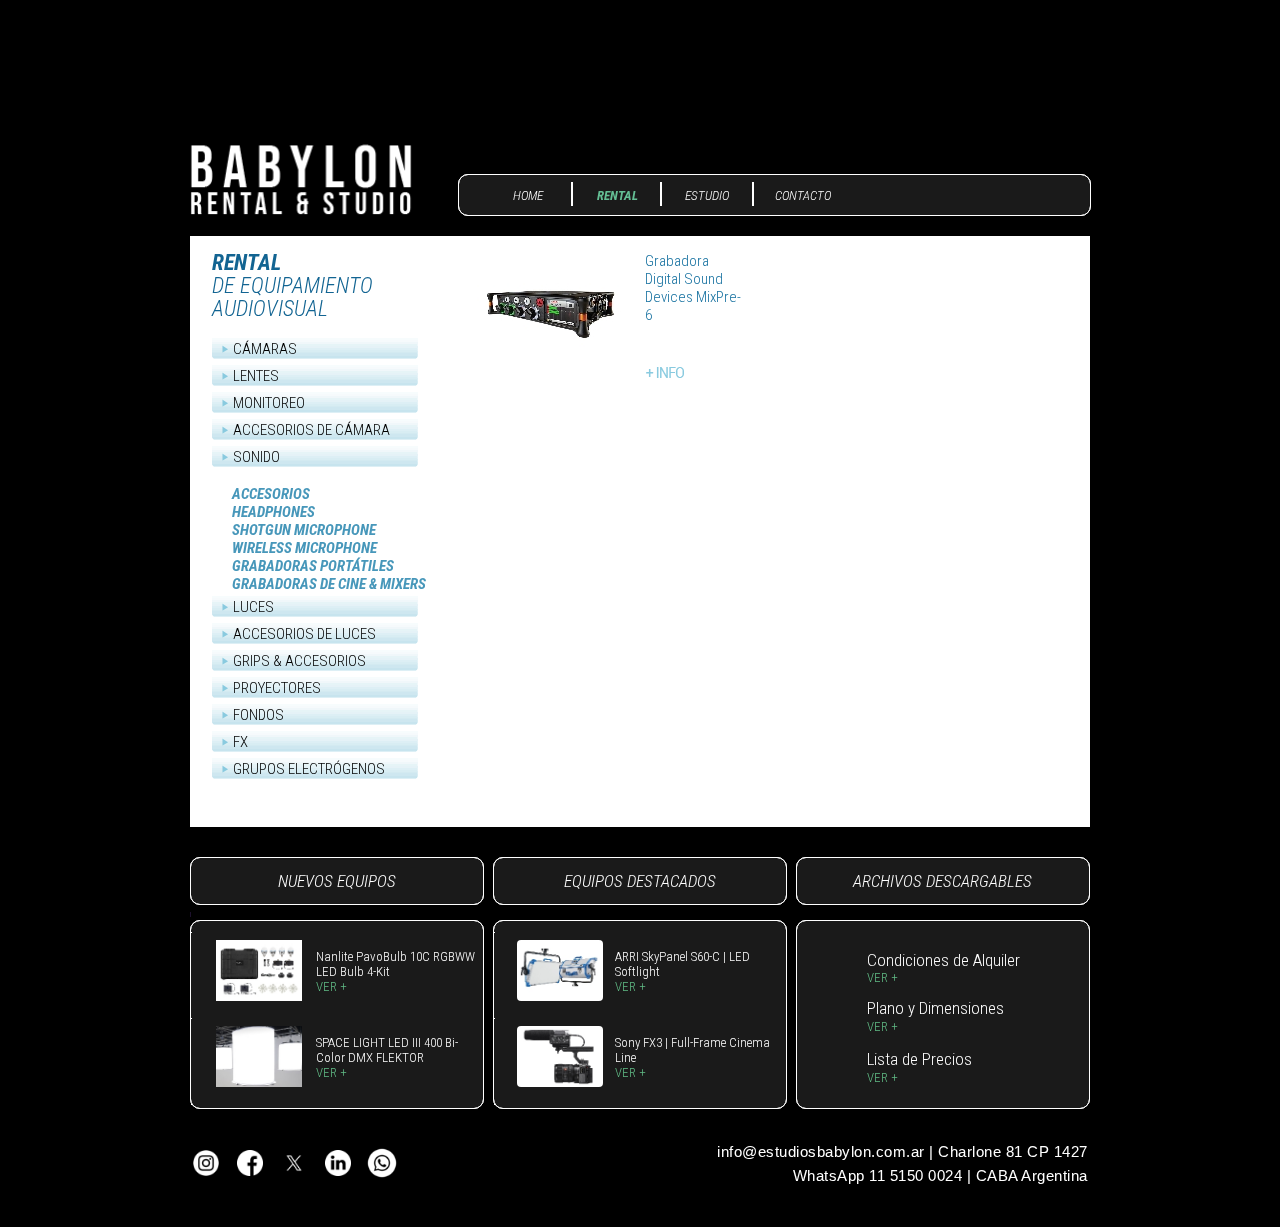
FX (240, 742)
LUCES (253, 607)
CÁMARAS (265, 349)
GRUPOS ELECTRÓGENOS (309, 769)
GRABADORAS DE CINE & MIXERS (329, 584)
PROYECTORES (277, 688)
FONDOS (258, 715)
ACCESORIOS (271, 494)
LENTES (256, 376)
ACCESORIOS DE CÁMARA (311, 430)
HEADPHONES (273, 512)
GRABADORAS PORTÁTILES (313, 566)
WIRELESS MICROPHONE (304, 548)
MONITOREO (269, 403)
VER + (331, 986)
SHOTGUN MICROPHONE (304, 530)
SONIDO (256, 457)
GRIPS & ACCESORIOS (299, 661)
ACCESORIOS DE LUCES (304, 634)
